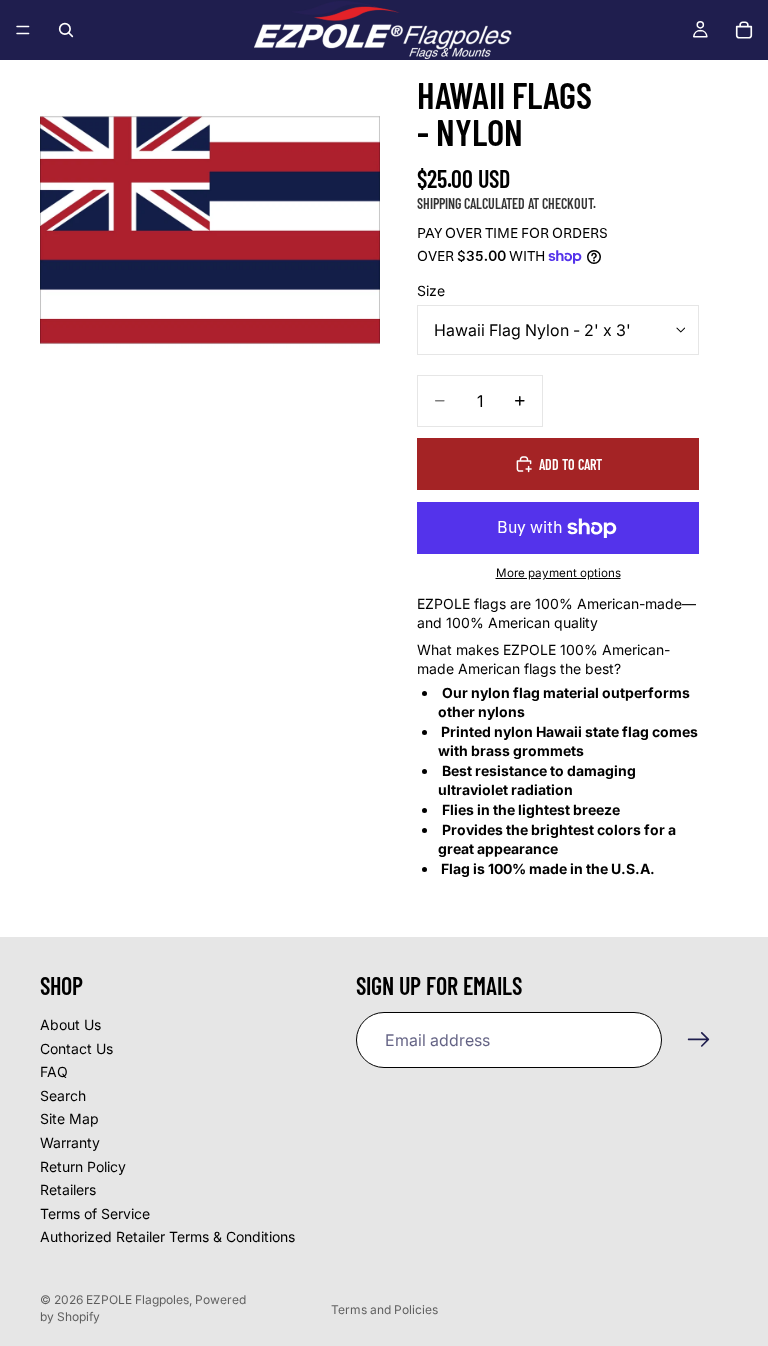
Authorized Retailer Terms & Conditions (167, 1237)
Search (63, 1095)
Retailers (68, 1189)
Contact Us (76, 1048)
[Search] (66, 30)
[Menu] (23, 30)
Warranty (70, 1142)
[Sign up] (699, 1040)
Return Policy (83, 1166)
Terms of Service (95, 1213)
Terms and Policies (384, 1309)
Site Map (69, 1119)
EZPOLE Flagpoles (137, 1299)
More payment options (558, 573)
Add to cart (570, 464)
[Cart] (744, 30)
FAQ (54, 1071)
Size (431, 290)
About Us (70, 1024)
